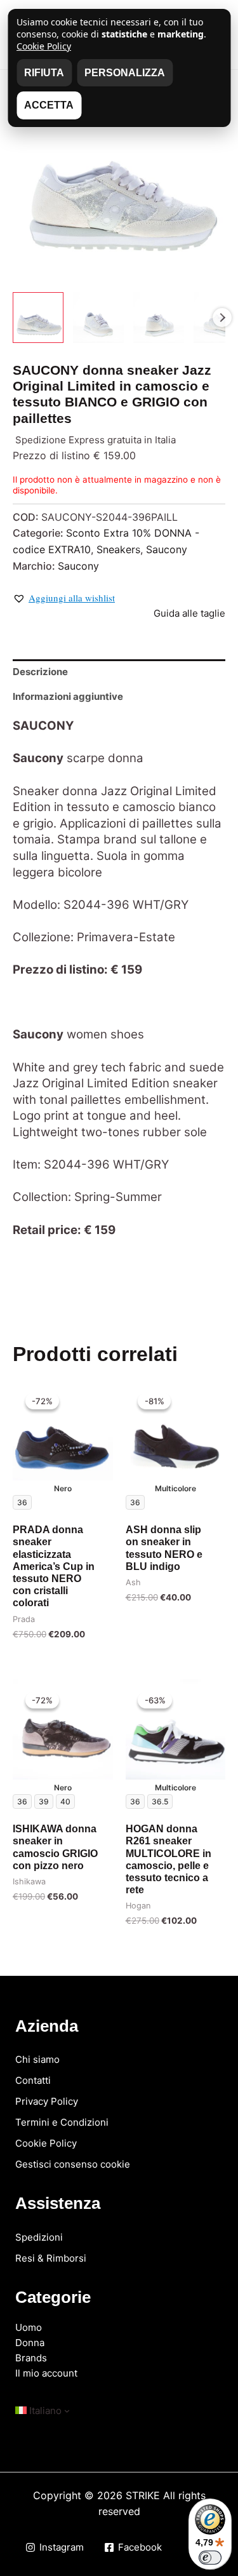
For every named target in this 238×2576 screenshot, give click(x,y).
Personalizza (125, 73)
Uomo (29, 2327)
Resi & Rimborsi (51, 2258)
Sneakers (118, 549)
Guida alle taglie (189, 613)
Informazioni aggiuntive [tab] (68, 696)
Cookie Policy (46, 2143)
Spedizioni (39, 2237)
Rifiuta (44, 73)
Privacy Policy (47, 2101)
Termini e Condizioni (62, 2122)
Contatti (33, 2080)
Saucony (167, 549)
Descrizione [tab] (40, 672)
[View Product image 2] (98, 318)
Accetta (49, 105)
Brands (31, 2358)
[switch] (210, 2558)
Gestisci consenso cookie (73, 2164)
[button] (64, 598)
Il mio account (46, 2373)
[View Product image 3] (159, 318)
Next (222, 318)
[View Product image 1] (38, 318)
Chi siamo (37, 2059)
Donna (30, 2343)
